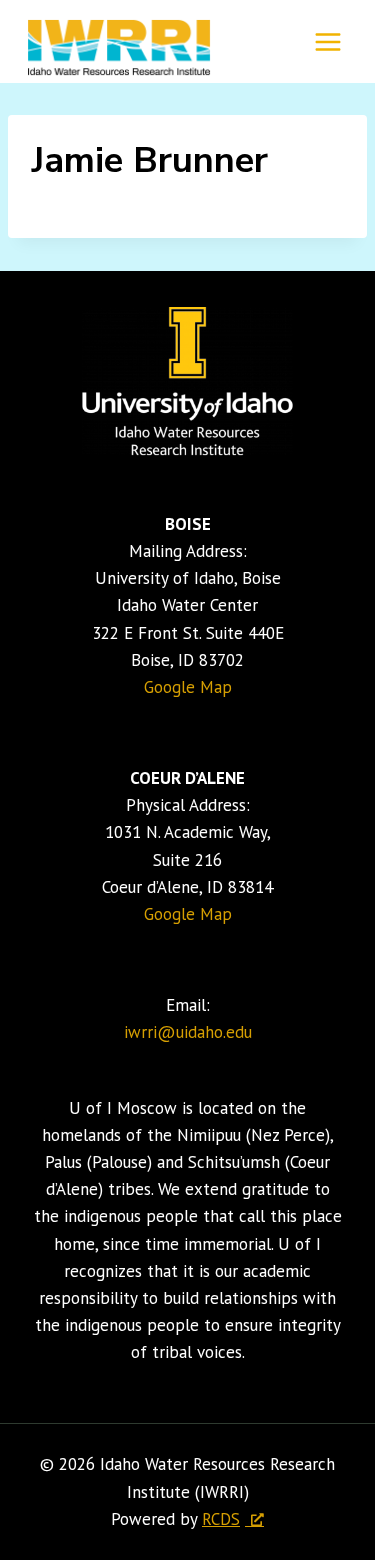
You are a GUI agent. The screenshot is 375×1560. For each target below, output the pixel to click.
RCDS (221, 1519)
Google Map (188, 687)
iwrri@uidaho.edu (188, 1032)
